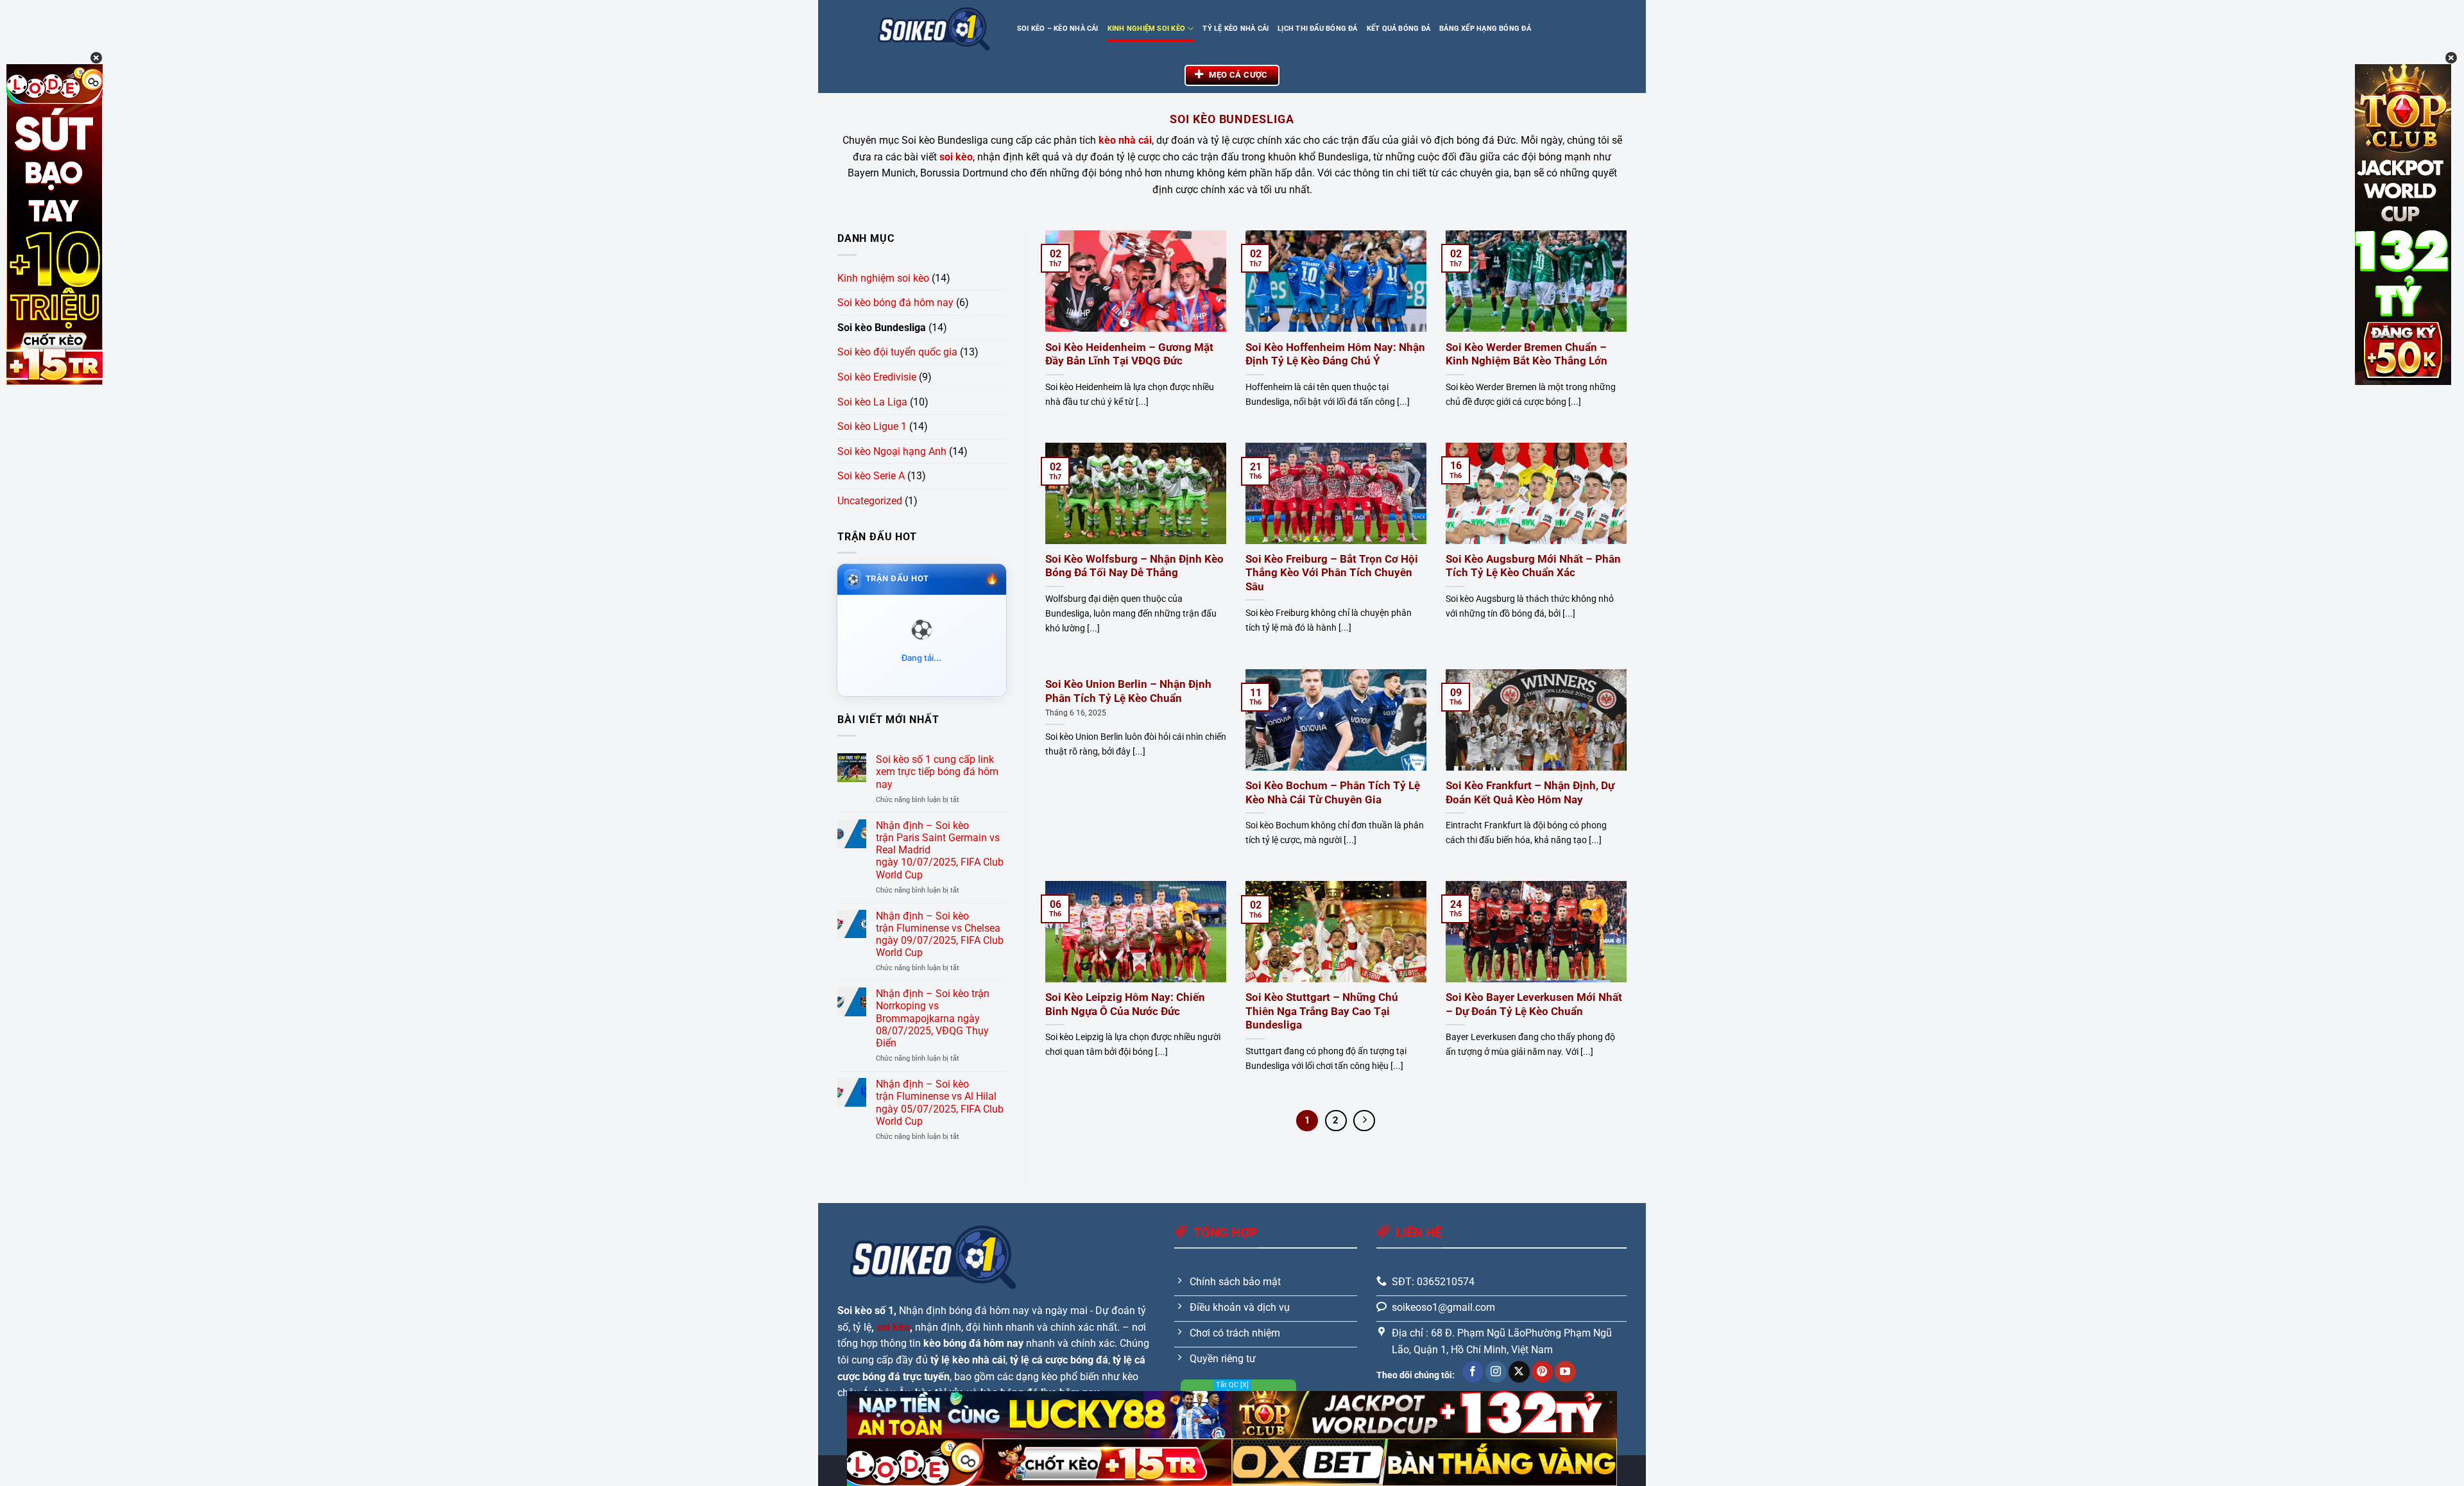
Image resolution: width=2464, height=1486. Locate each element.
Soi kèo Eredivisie (877, 377)
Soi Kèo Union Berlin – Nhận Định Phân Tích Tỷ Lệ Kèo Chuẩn (1128, 691)
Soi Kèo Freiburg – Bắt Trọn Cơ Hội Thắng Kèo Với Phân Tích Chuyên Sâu (1332, 573)
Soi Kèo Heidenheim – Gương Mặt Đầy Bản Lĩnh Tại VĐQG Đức (1129, 354)
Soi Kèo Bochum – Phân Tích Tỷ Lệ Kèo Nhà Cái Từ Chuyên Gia (1333, 793)
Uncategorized (870, 501)
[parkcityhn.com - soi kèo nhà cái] (934, 29)
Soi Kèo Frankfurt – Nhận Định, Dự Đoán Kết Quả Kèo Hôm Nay (1530, 793)
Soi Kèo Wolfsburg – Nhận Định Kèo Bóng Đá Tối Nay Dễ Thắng (1134, 566)
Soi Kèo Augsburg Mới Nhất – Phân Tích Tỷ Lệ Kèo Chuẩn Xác (1533, 566)
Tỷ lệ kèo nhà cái (1236, 29)
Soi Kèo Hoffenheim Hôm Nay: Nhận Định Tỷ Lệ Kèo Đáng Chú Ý (1335, 354)
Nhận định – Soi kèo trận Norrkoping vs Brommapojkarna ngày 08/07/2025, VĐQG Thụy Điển (933, 1018)
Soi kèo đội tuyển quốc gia (897, 352)
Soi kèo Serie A (871, 476)
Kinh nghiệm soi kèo (1146, 29)
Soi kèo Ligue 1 (872, 426)
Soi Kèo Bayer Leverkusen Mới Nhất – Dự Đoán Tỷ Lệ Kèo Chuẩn (1534, 1004)
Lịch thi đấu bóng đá (1317, 29)
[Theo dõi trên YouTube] (1565, 1372)
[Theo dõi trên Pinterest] (1542, 1372)
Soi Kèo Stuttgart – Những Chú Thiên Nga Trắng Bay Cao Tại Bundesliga (1322, 1011)
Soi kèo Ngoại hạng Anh (892, 451)
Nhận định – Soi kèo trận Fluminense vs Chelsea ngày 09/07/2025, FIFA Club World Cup (940, 935)
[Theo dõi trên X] (1519, 1372)
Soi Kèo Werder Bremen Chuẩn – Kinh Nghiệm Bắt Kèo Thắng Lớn (1527, 354)
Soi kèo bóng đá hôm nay (895, 303)
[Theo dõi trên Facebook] (1473, 1372)
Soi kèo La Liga (872, 402)
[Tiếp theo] (1364, 1121)
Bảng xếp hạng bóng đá (1485, 29)
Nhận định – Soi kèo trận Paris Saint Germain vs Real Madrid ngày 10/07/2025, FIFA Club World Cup (940, 850)
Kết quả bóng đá (1399, 29)
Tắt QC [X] (1232, 1385)
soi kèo (893, 1327)
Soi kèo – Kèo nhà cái (1058, 29)
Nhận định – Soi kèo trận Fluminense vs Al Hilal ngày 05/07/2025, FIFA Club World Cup (940, 1103)
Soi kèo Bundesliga (882, 328)
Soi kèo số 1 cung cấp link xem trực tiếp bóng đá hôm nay (937, 772)
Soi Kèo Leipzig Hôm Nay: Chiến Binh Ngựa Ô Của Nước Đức (1125, 1004)
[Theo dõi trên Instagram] (1496, 1372)
